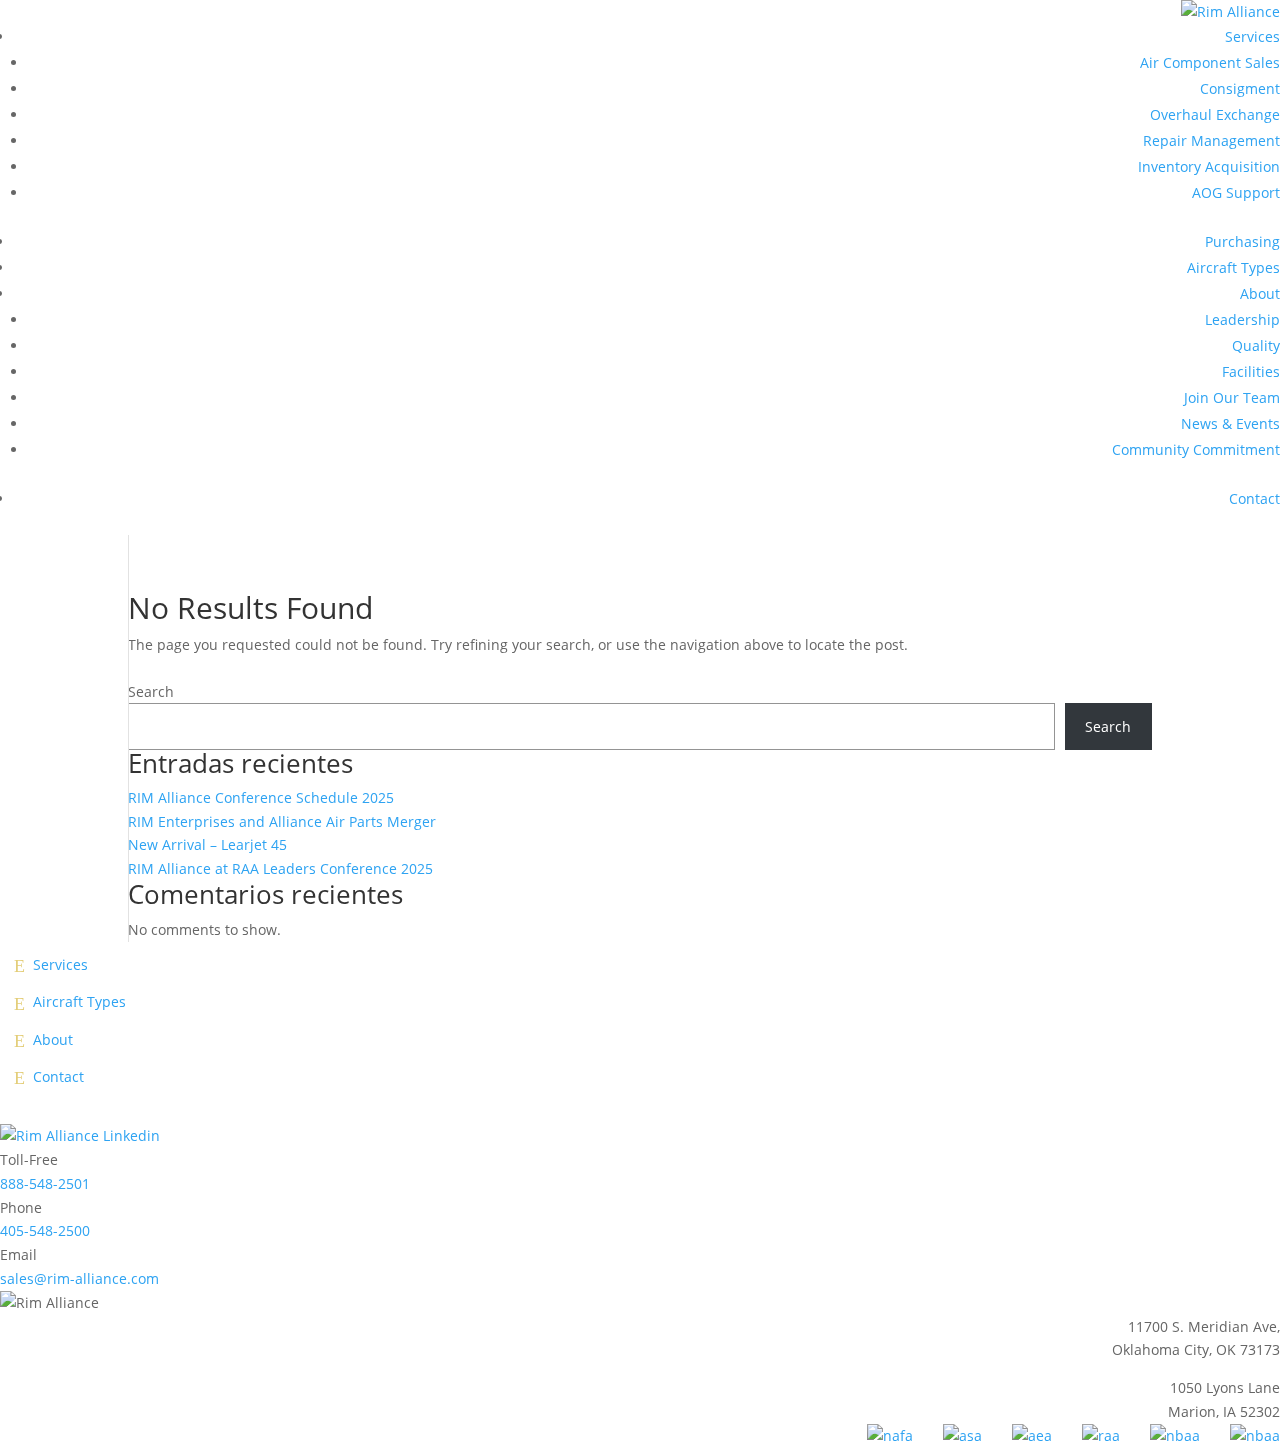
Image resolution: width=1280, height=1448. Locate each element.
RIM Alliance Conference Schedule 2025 (261, 797)
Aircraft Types (1233, 267)
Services (1252, 36)
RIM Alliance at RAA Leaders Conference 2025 (280, 868)
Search (151, 691)
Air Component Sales (1210, 62)
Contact (1254, 498)
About (1260, 293)
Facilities (1251, 371)
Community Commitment (1196, 449)
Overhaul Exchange (1215, 114)
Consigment (1240, 88)
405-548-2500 (45, 1230)
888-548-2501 (45, 1183)
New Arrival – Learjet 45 (207, 844)
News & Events (1230, 423)
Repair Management (1211, 140)
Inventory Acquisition (1209, 166)
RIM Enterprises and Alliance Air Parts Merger (282, 821)
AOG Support (1236, 192)
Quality (1256, 345)
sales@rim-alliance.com (79, 1278)
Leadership (1242, 319)
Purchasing (1242, 241)
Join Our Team (1232, 397)
